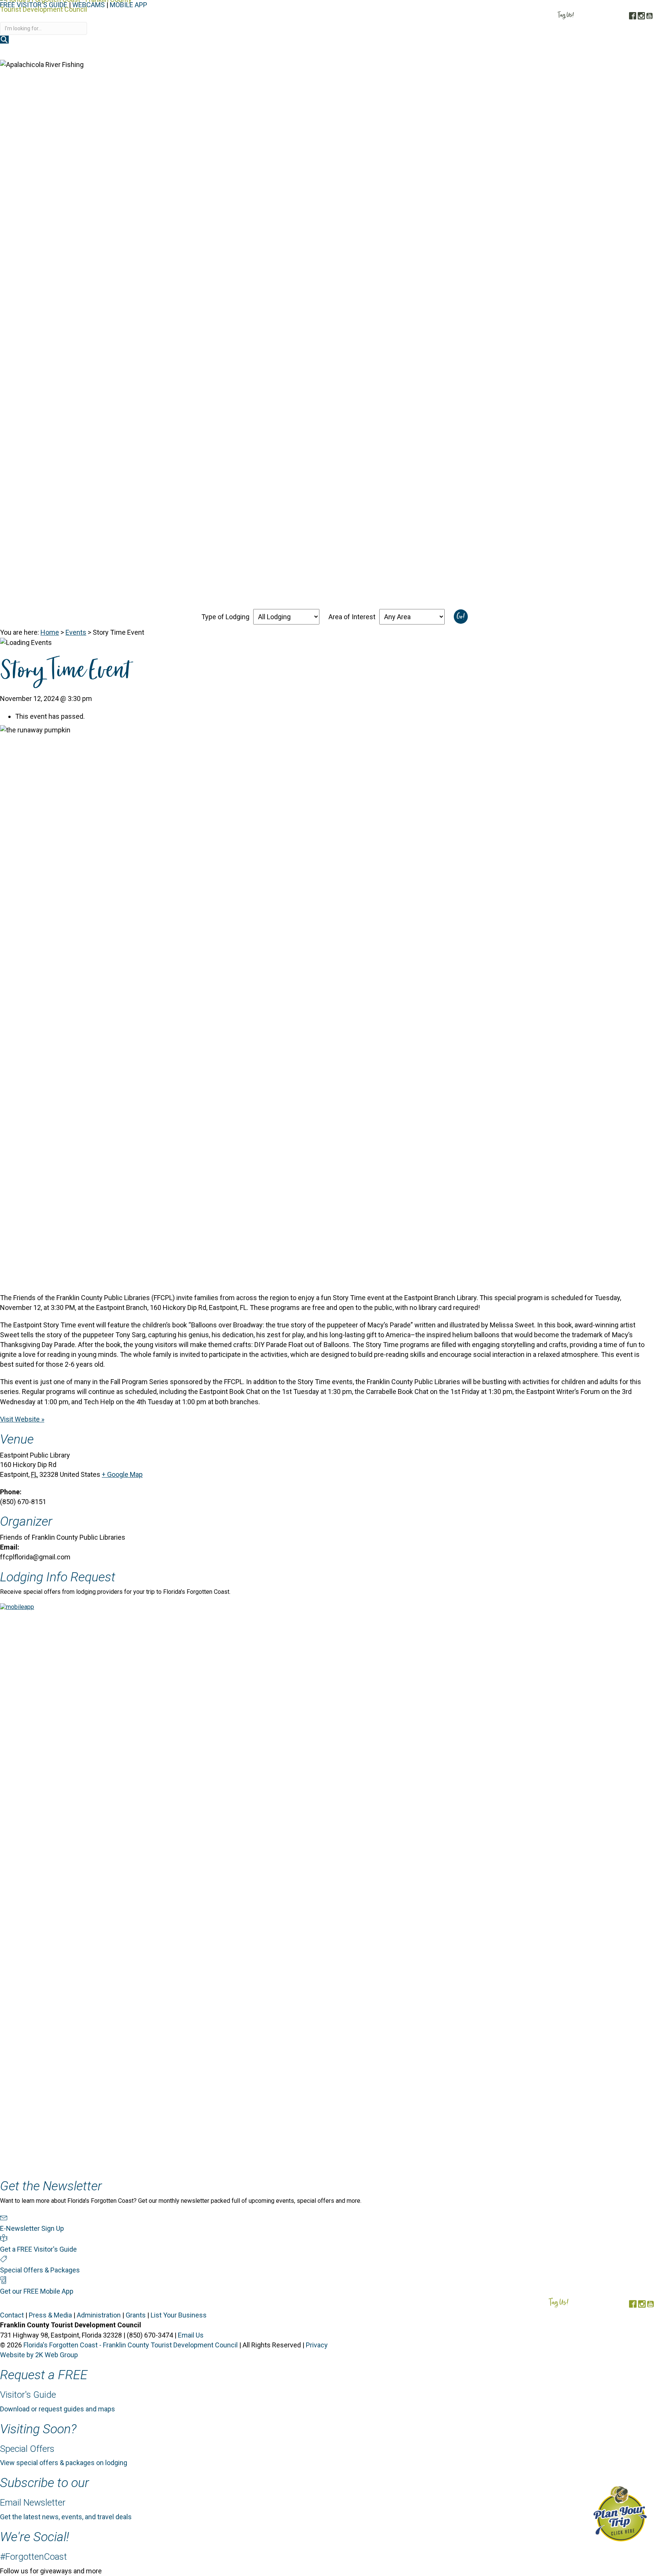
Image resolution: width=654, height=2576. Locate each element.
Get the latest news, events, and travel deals (66, 2517)
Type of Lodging (225, 617)
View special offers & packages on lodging (64, 2463)
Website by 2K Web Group (39, 2355)
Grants (136, 2315)
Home (50, 632)
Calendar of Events (573, 52)
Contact (12, 2315)
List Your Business (179, 2315)
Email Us (191, 2335)
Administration (99, 2315)
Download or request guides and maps (58, 2409)
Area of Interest (352, 617)
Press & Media (50, 2315)
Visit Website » (22, 1419)
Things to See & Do (500, 52)
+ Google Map (122, 1474)
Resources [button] (630, 52)
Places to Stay (434, 52)
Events (76, 632)
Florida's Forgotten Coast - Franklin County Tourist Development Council (131, 2345)
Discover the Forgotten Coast (350, 52)
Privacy (317, 2345)
